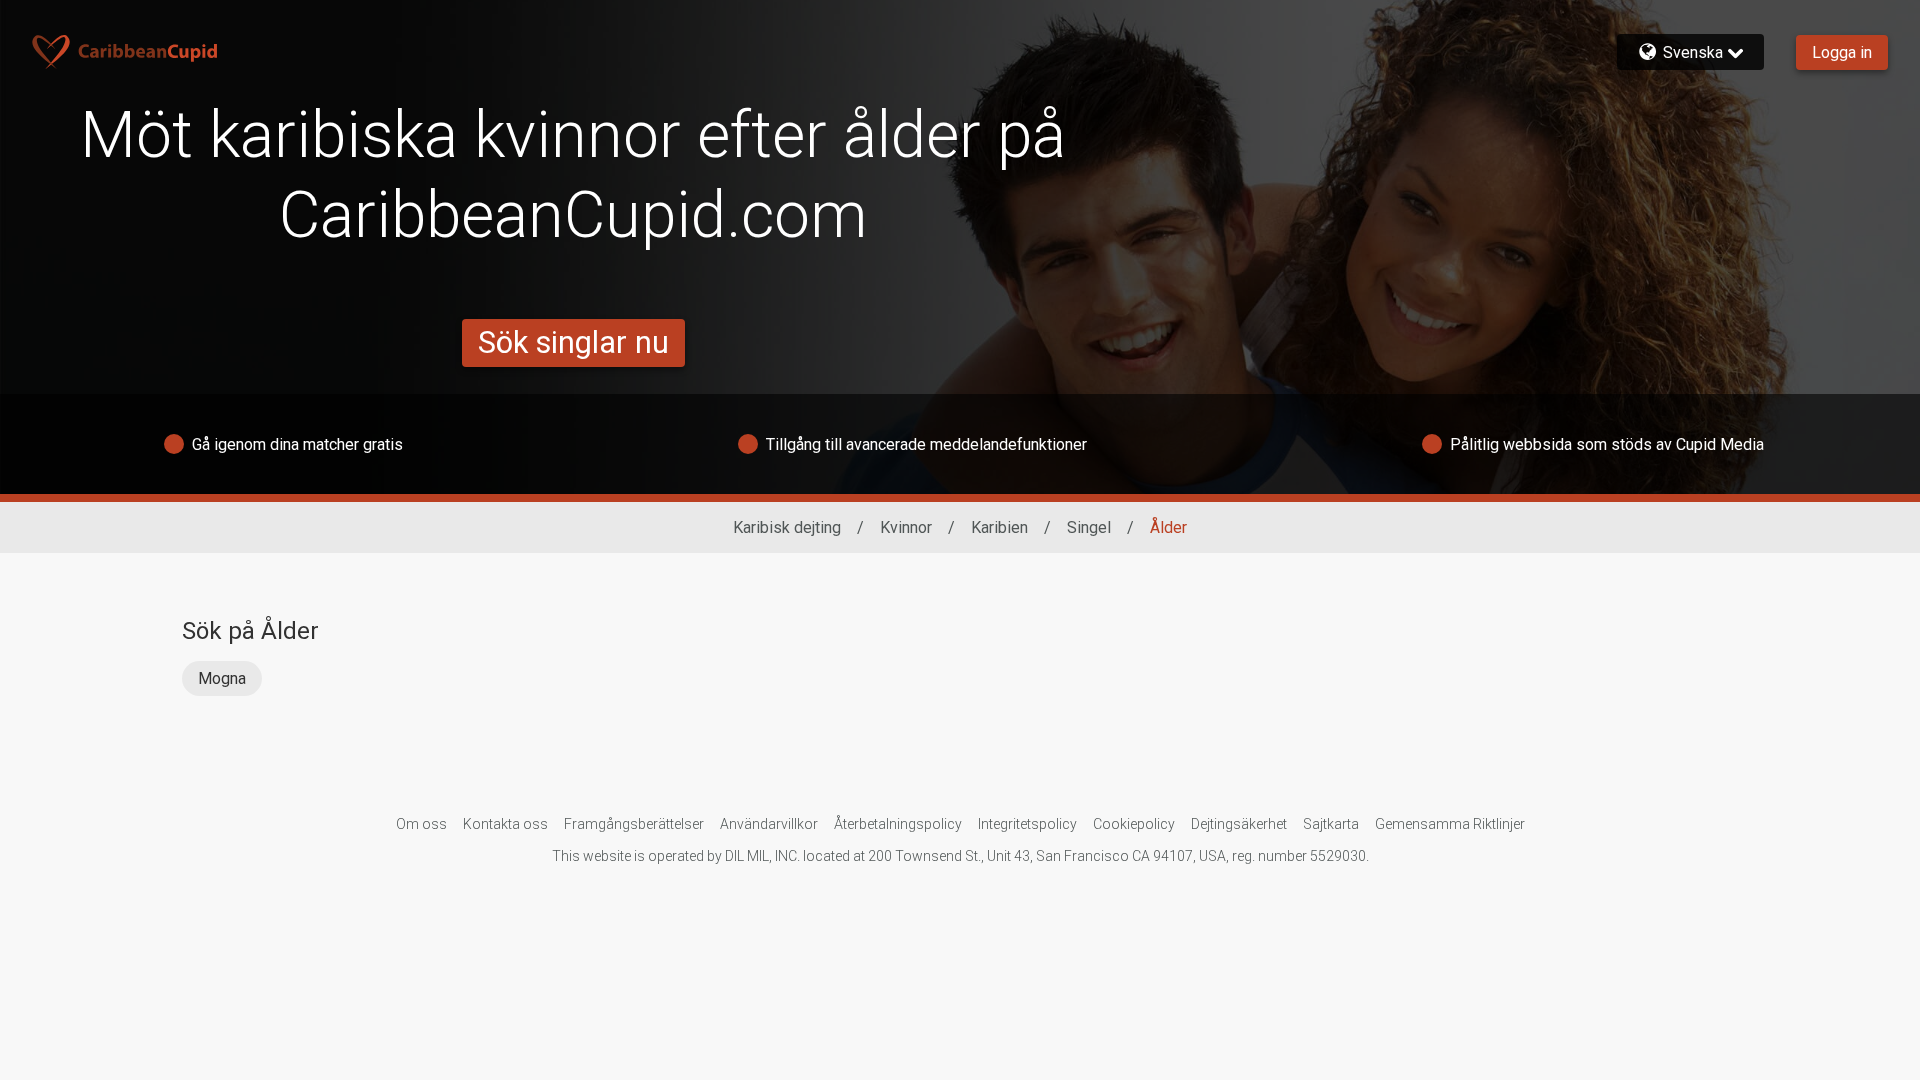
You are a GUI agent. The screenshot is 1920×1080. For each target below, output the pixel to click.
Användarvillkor (769, 824)
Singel (1089, 527)
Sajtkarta (1331, 824)
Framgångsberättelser (634, 824)
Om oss (421, 824)
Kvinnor (906, 527)
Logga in (1842, 52)
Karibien (999, 527)
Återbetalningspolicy (898, 824)
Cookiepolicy (1134, 824)
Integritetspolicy (1027, 824)
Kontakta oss (505, 824)
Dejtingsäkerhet (1239, 824)
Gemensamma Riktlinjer (1450, 824)
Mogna (222, 678)
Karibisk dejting (787, 527)
